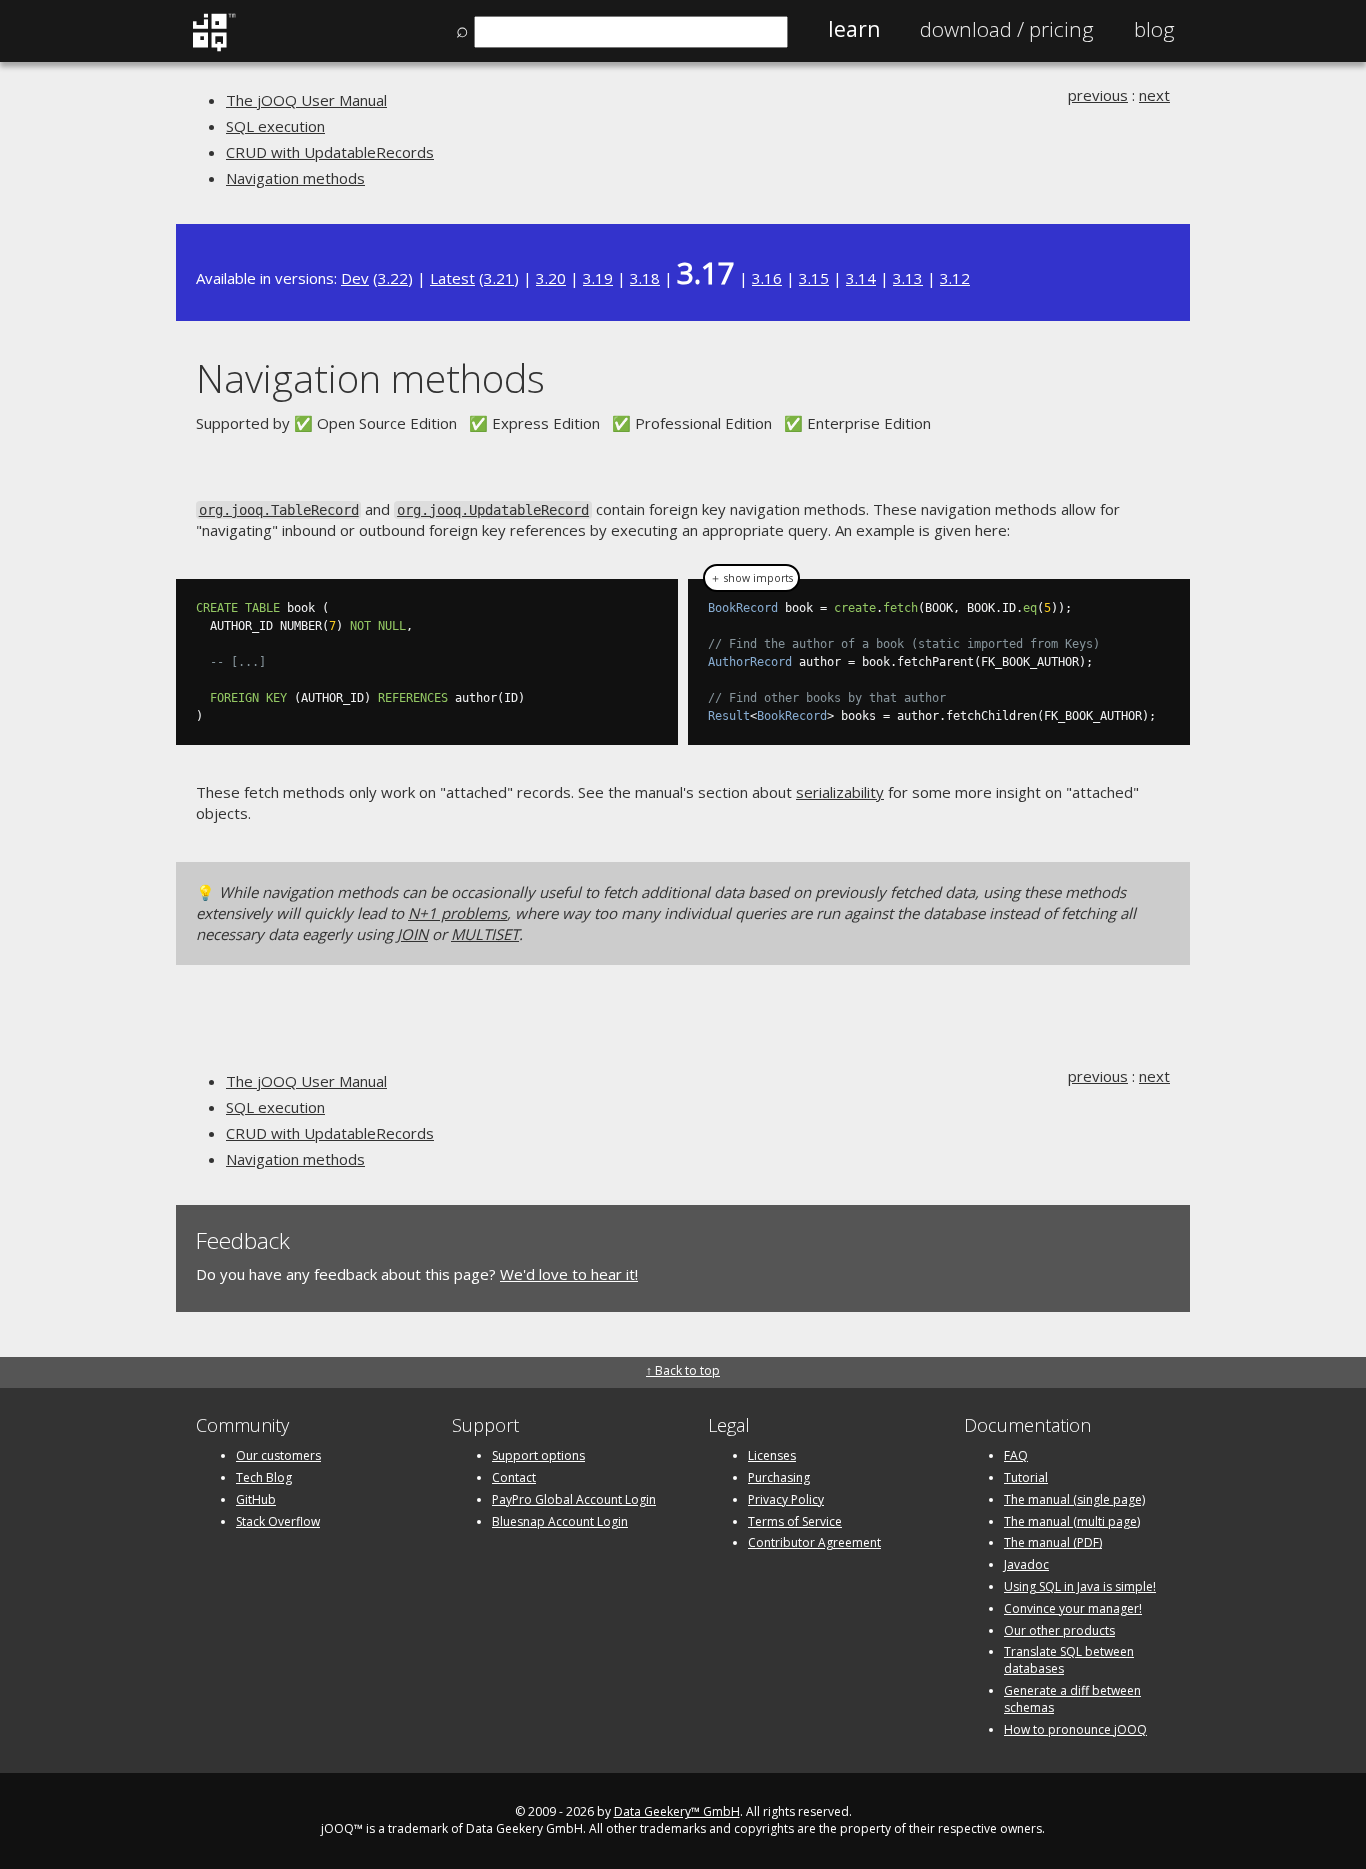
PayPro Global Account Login (574, 1499)
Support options (538, 1455)
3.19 (598, 278)
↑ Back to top (683, 1370)
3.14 (861, 278)
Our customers (278, 1455)
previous (1098, 95)
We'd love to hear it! (569, 1274)
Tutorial (1026, 1477)
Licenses (772, 1455)
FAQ (1016, 1455)
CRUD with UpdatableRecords (330, 152)
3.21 (499, 278)
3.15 (814, 278)
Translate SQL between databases (1069, 1660)
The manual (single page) (1074, 1499)
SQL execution (275, 126)
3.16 (767, 278)
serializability (840, 792)
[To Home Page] (213, 47)
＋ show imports (751, 578)
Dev (355, 278)
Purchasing (779, 1477)
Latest (452, 278)
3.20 (551, 278)
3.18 (645, 278)
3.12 (955, 278)
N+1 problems (457, 913)
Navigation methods (295, 178)
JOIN (412, 934)
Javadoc (1026, 1564)
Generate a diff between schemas (1072, 1699)
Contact (514, 1477)
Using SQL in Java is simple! (1080, 1586)
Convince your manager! (1073, 1608)
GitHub (256, 1499)
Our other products (1059, 1630)
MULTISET (485, 934)
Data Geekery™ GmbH (677, 1811)
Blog (1154, 29)
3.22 (393, 278)
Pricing (1007, 29)
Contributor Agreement (814, 1542)
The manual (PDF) (1053, 1542)
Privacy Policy (786, 1499)
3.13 (908, 278)
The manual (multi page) (1072, 1521)
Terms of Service (795, 1521)
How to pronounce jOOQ (1075, 1729)
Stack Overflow (278, 1521)
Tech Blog (264, 1477)
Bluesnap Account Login (560, 1521)
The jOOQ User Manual (306, 100)
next (1154, 95)
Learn (854, 29)
